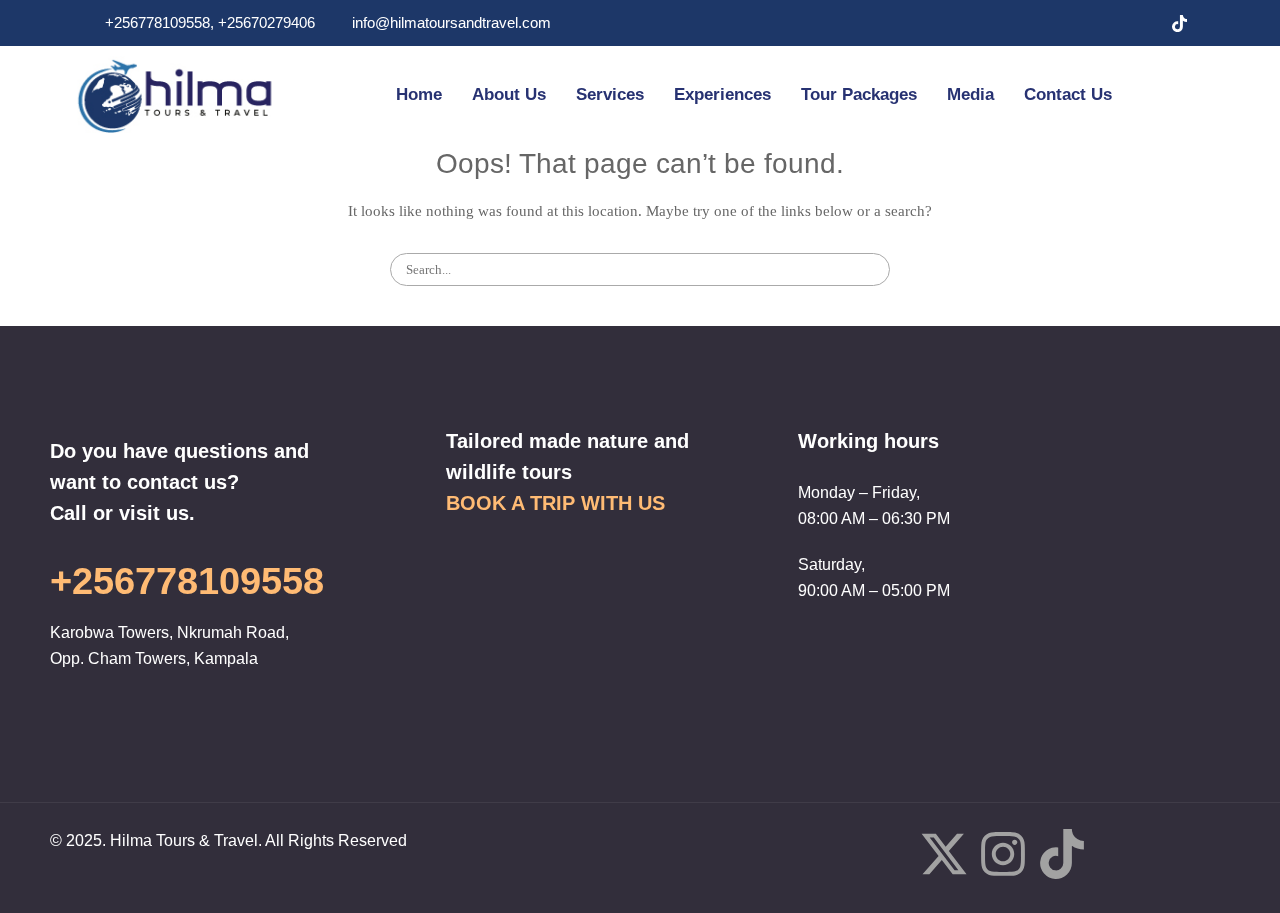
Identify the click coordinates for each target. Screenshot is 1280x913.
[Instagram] (1139, 23)
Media (970, 94)
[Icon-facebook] (885, 854)
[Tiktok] (1062, 858)
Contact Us (1068, 94)
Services (610, 94)
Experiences (722, 94)
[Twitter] (1099, 23)
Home (419, 94)
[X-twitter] (944, 858)
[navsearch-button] (1171, 95)
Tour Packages (859, 94)
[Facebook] (1059, 23)
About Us (509, 94)
